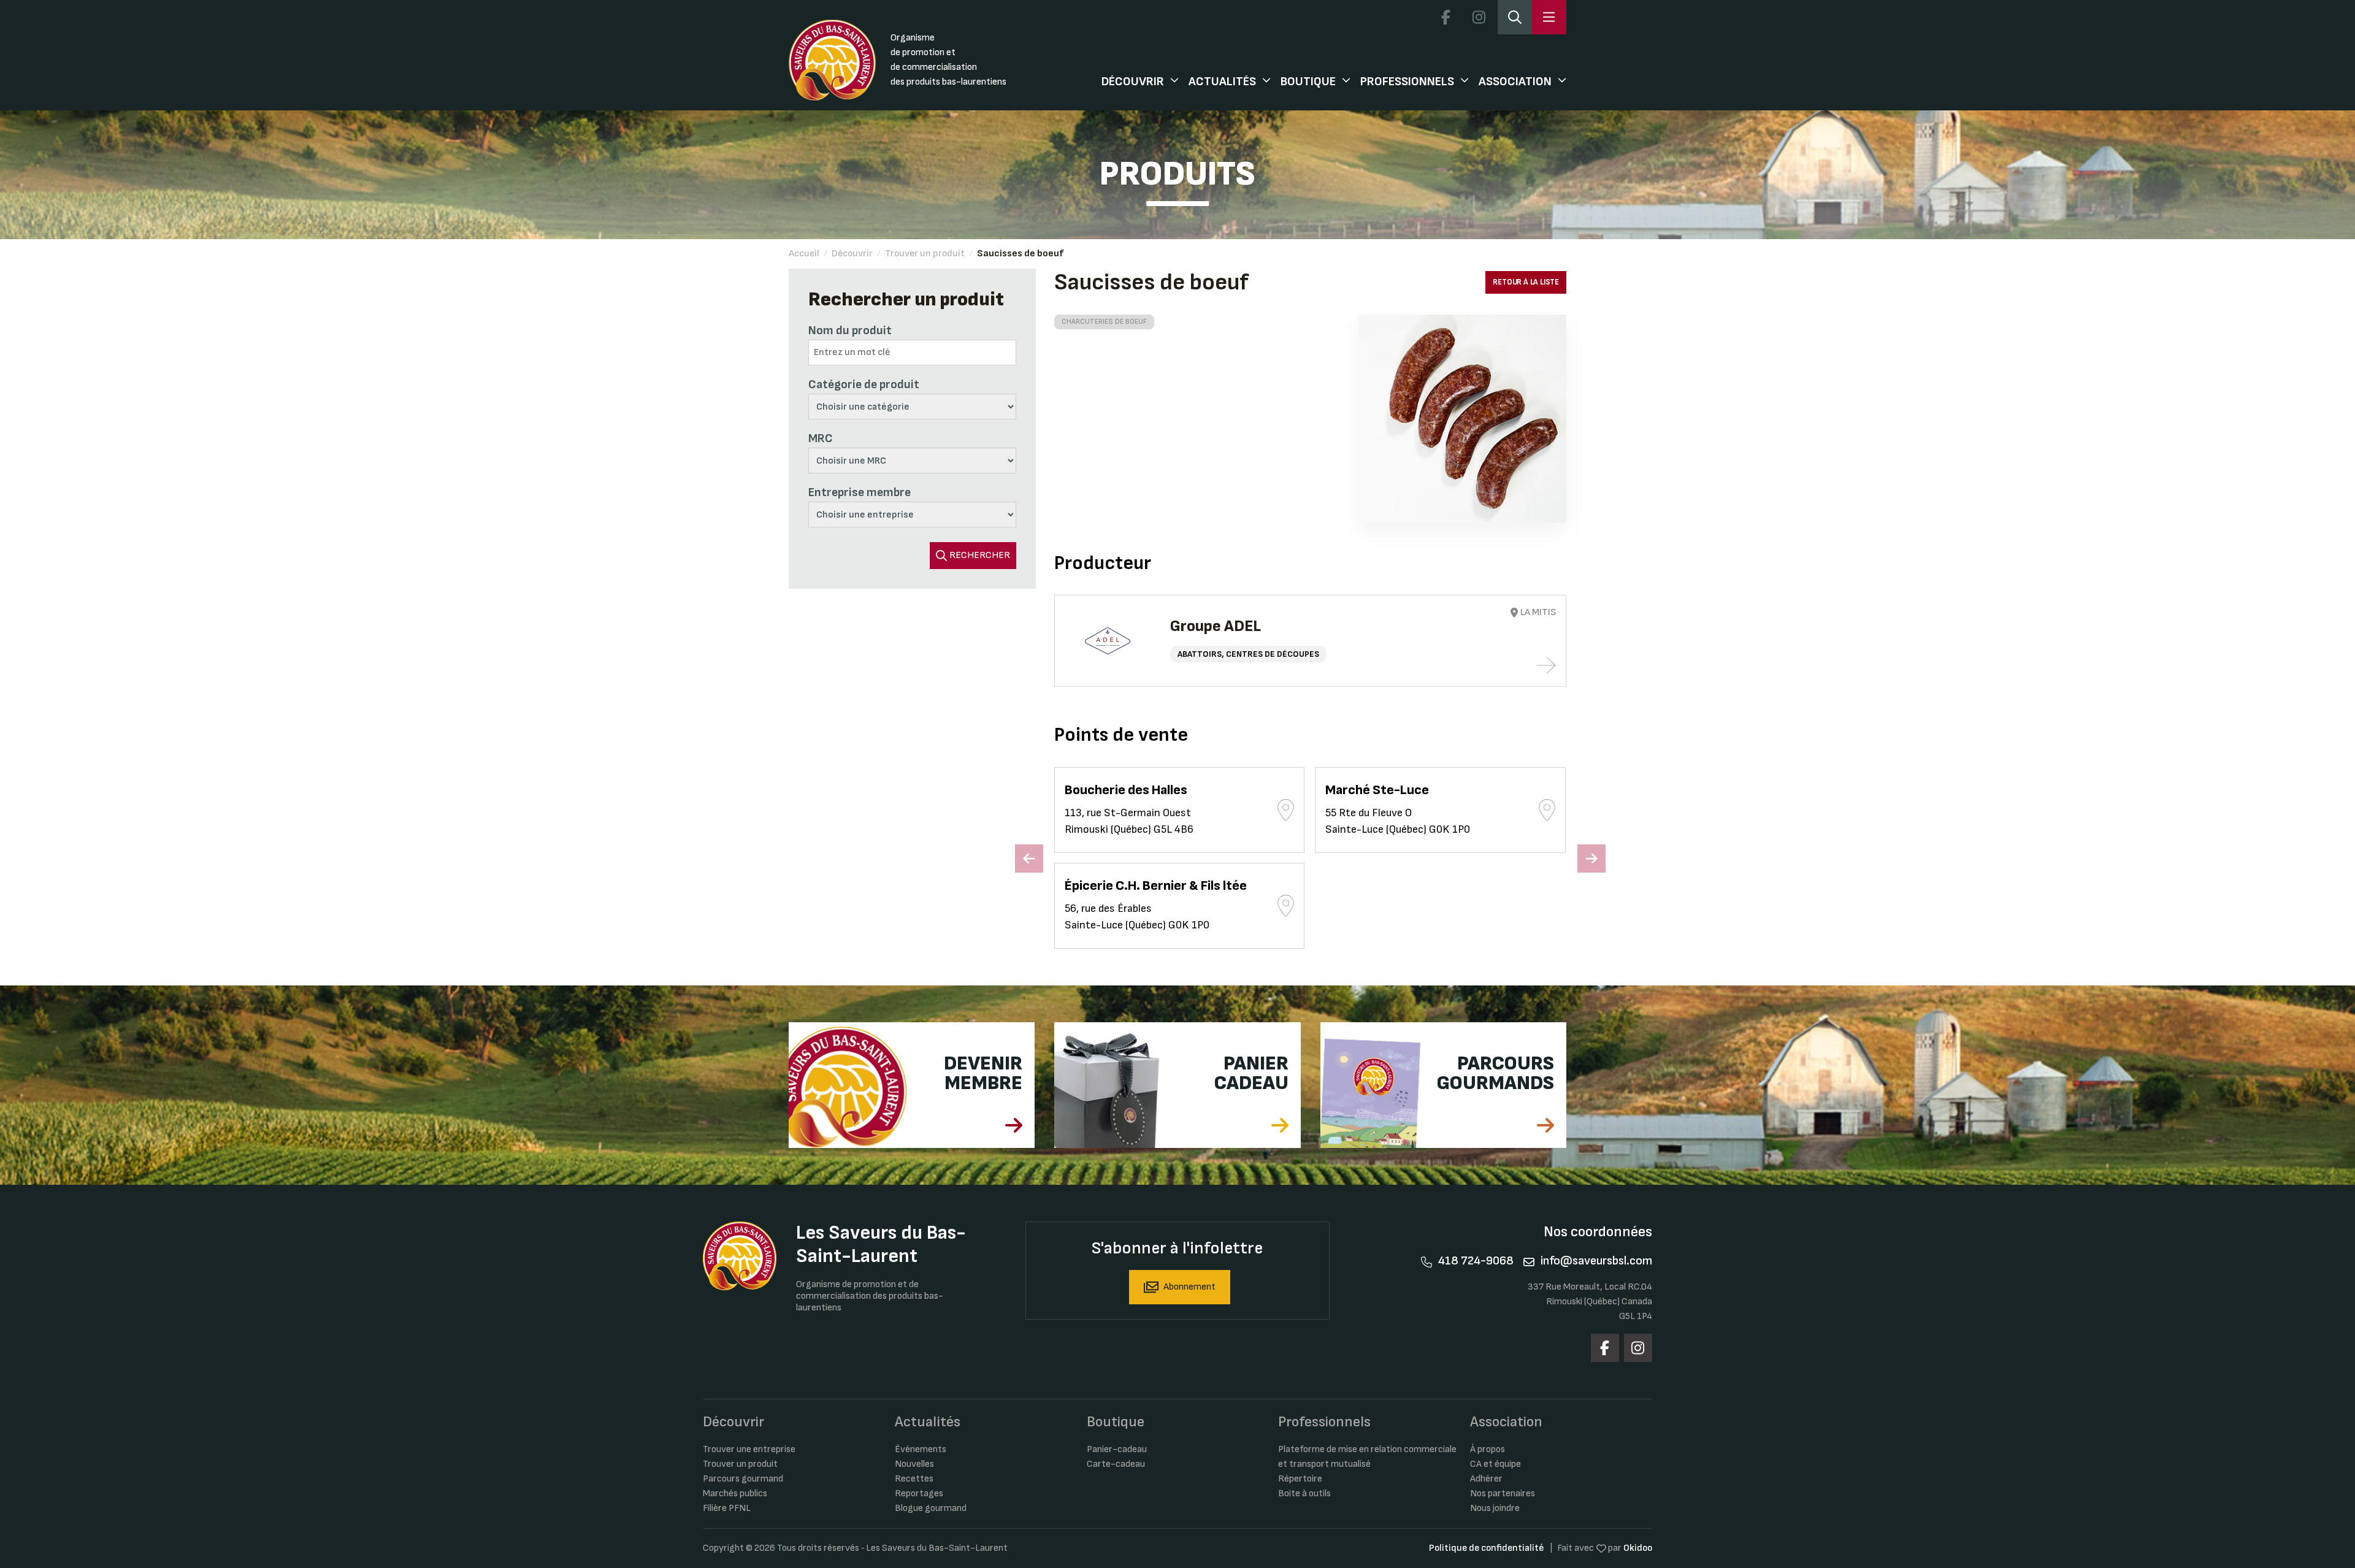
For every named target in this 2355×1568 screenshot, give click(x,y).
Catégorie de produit (864, 384)
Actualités (1222, 82)
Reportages (919, 1493)
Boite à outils (1304, 1493)
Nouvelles (914, 1464)
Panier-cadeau (1117, 1449)
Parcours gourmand (743, 1479)
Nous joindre (1495, 1508)
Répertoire (1300, 1479)
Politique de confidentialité (1486, 1548)
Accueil (804, 254)
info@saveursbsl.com (1596, 1261)
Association (1515, 82)
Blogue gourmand (931, 1508)
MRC (821, 438)
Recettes (914, 1479)
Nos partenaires (1503, 1493)
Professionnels (1407, 82)
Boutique (1308, 82)
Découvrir (1133, 82)
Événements (921, 1449)
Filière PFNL (727, 1508)
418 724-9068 (1476, 1261)
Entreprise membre (860, 492)
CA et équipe (1495, 1464)
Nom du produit (850, 331)
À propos (1488, 1449)
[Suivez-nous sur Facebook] (1446, 17)
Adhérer (1486, 1479)
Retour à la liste (1526, 282)
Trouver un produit (925, 254)
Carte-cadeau (1116, 1464)
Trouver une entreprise (749, 1449)
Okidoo (1638, 1548)
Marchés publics (735, 1493)
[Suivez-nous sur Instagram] (1479, 17)
